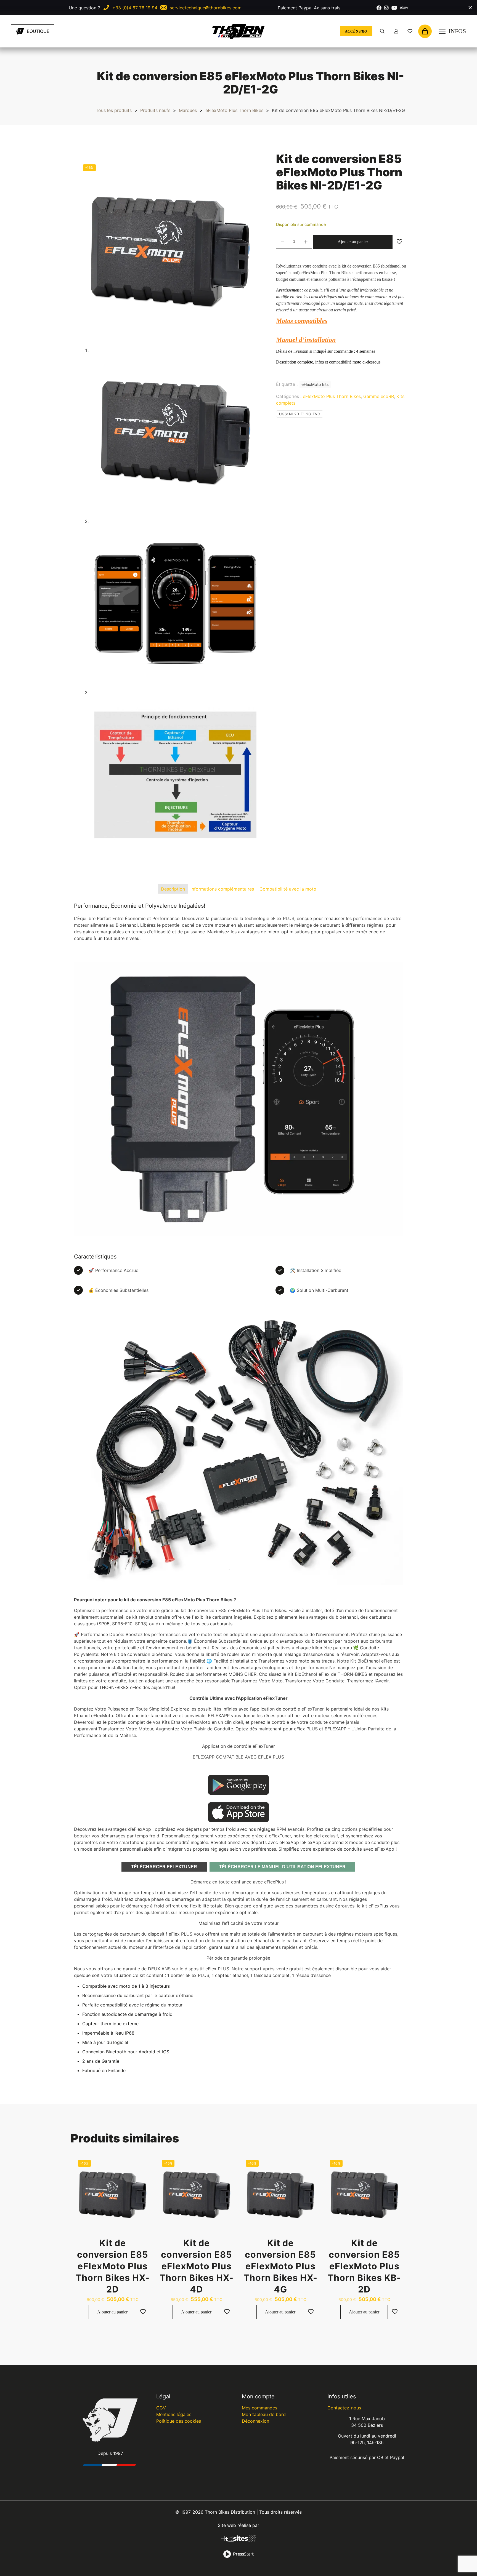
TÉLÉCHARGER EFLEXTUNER (164, 1867)
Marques (188, 110)
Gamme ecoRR (379, 396)
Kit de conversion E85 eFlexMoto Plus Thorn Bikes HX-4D (197, 2266)
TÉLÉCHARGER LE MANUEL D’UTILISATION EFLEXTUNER (282, 1867)
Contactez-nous (344, 2408)
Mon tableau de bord (264, 2414)
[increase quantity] (306, 242)
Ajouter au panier (353, 242)
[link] (78, 31)
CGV (161, 2408)
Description (173, 889)
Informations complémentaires (222, 889)
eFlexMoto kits (315, 384)
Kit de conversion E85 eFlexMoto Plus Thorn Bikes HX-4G (280, 2266)
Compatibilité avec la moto (288, 889)
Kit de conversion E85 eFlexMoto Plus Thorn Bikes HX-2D (113, 2266)
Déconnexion (255, 2421)
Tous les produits (114, 110)
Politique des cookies (179, 2421)
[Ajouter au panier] (144, 2164)
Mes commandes (259, 2408)
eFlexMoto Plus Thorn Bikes (234, 110)
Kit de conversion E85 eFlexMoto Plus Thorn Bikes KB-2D (364, 2266)
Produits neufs (155, 110)
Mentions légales (174, 2414)
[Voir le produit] (144, 2176)
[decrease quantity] (282, 242)
